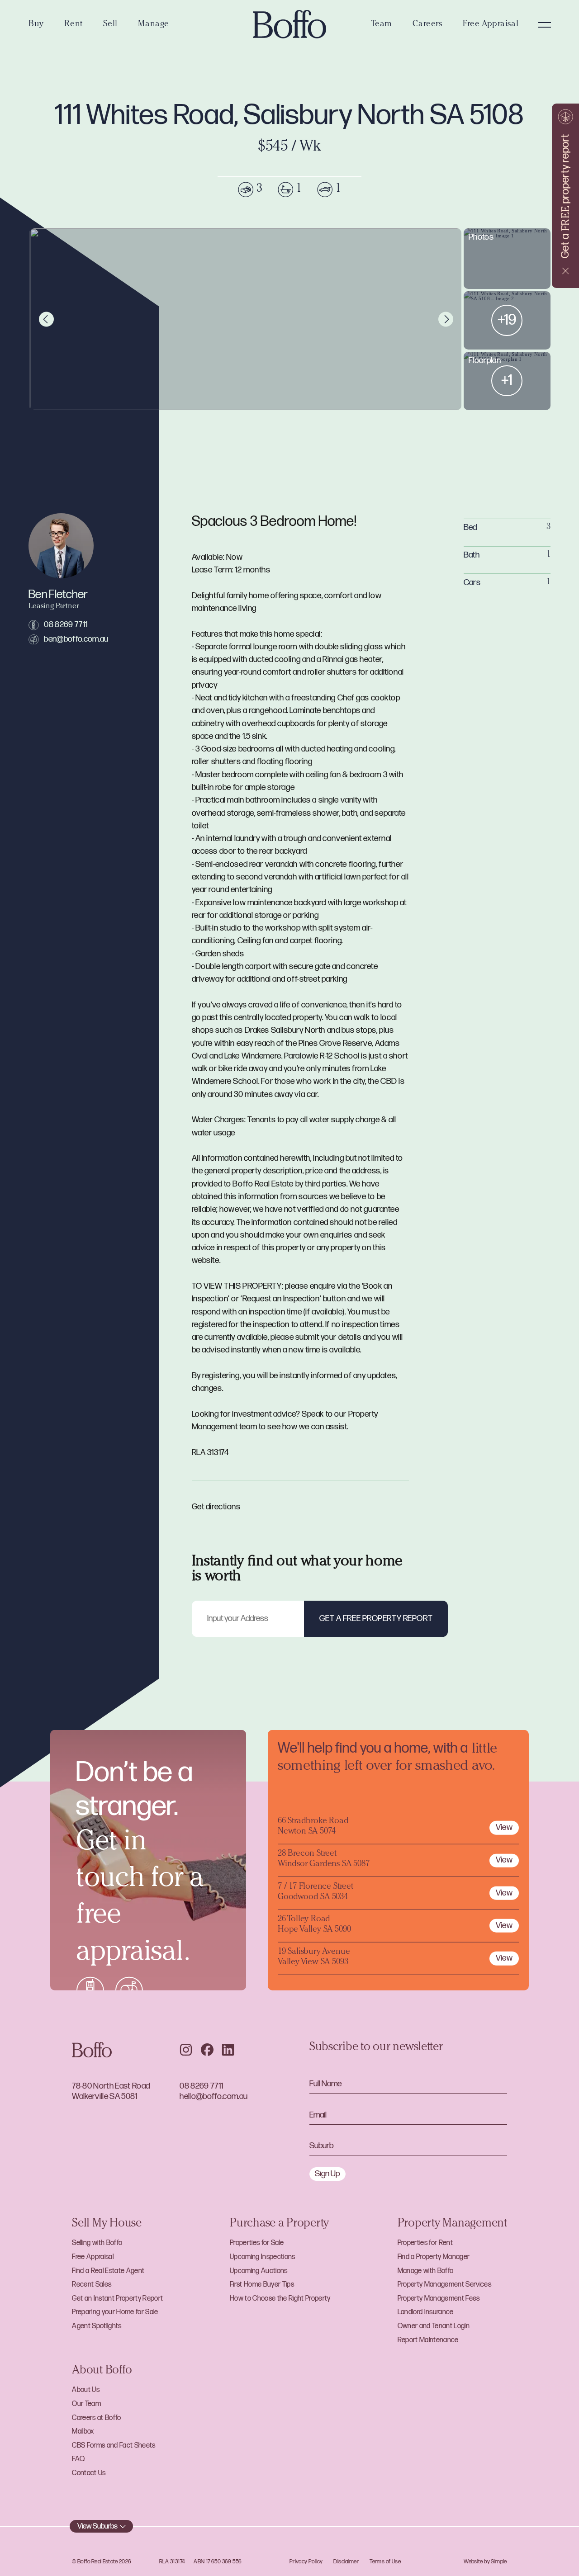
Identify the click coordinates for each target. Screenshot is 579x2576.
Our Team (86, 2404)
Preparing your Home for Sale (115, 2312)
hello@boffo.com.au (214, 2096)
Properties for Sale (257, 2243)
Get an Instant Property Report (117, 2299)
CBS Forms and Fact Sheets (114, 2446)
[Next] (446, 319)
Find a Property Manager (434, 2257)
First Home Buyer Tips (262, 2285)
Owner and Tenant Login (434, 2326)
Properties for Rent (425, 2243)
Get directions (216, 1507)
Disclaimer (346, 2562)
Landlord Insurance (426, 2312)
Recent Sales (92, 2285)
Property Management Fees (439, 2299)
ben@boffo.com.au (76, 639)
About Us (86, 2390)
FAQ (78, 2459)
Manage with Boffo (426, 2271)
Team (381, 25)
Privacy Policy (306, 2562)
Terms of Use (385, 2562)
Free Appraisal (491, 25)
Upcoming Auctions (259, 2271)
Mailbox (83, 2432)
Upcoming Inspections (263, 2257)
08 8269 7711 (66, 625)
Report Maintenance (428, 2340)
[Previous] (46, 319)
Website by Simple (485, 2562)
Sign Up (327, 2174)
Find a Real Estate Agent (108, 2271)
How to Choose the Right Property (280, 2299)
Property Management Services (444, 2285)
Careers (427, 25)
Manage (153, 25)
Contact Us (89, 2473)
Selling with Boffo (97, 2243)
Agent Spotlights (97, 2326)
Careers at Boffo (96, 2418)
